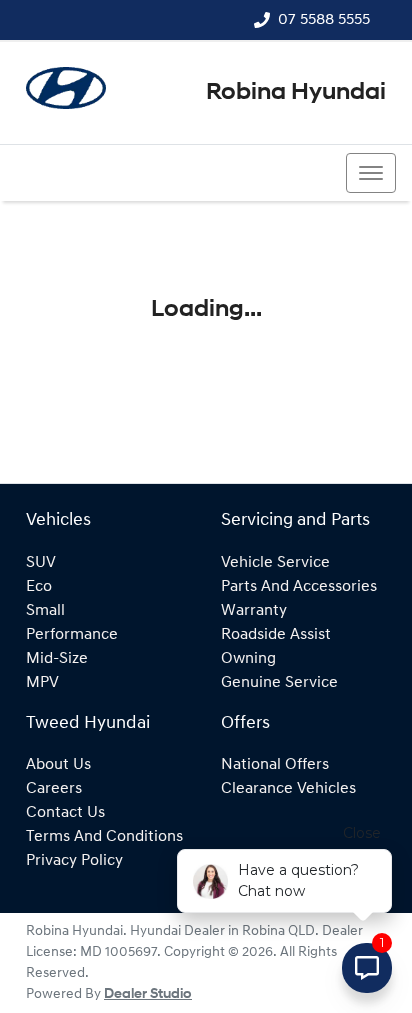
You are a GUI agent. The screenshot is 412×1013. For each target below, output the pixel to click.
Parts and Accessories (299, 587)
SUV (41, 563)
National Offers (275, 765)
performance (72, 635)
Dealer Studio (148, 994)
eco (39, 587)
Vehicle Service (275, 563)
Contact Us (65, 813)
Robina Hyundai (296, 93)
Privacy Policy (74, 861)
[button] (371, 173)
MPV (42, 683)
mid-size (57, 659)
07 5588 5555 (324, 20)
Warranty (254, 611)
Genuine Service (279, 683)
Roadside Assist (276, 635)
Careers (54, 789)
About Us (58, 765)
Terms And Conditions (104, 837)
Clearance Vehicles (288, 789)
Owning (248, 659)
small (45, 611)
